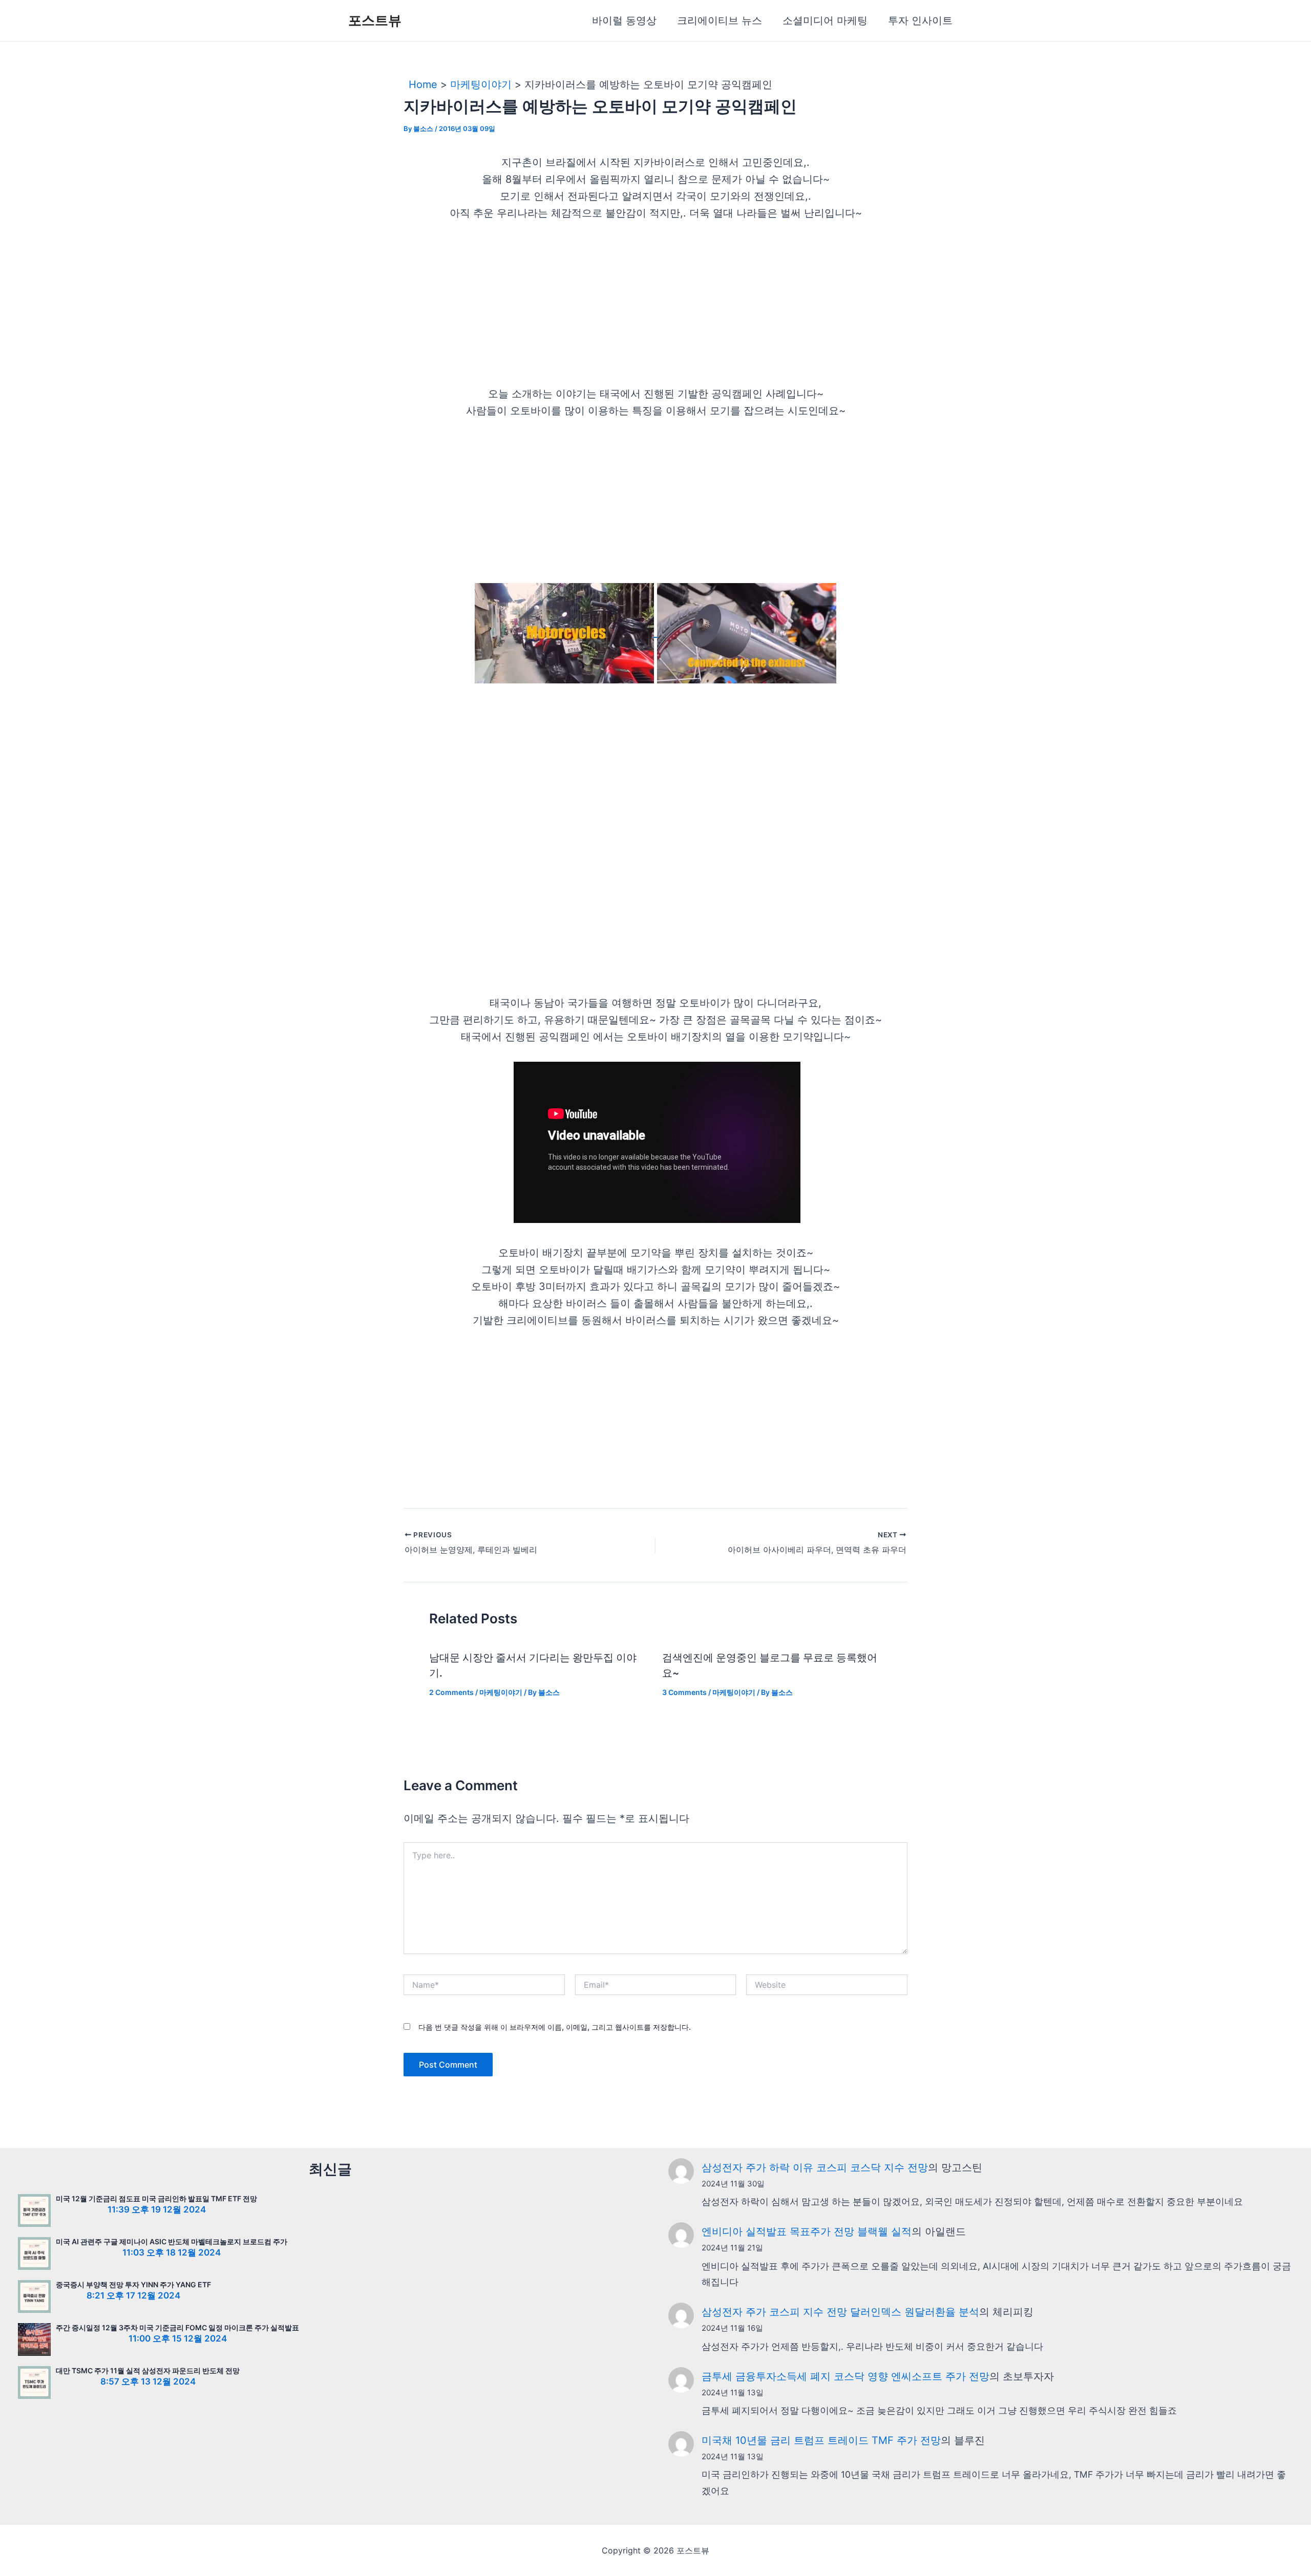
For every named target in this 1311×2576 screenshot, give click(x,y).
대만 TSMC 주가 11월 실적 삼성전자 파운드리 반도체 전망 (148, 2370)
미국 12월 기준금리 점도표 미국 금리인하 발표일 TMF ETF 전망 (156, 2198)
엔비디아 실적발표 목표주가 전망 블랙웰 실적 (807, 2231)
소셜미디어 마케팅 (825, 20)
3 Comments (684, 1692)
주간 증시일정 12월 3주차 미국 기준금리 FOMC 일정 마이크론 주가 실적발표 (177, 2327)
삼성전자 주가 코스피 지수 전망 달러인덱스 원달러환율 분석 (840, 2312)
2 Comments (451, 1692)
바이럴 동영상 (624, 20)
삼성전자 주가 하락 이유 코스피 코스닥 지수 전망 (815, 2167)
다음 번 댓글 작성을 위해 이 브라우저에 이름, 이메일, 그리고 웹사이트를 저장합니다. (555, 2027)
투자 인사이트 (920, 20)
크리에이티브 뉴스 (720, 20)
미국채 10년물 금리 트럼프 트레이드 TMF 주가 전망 (821, 2440)
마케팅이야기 (501, 1692)
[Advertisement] (655, 310)
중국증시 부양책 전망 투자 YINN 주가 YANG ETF (133, 2284)
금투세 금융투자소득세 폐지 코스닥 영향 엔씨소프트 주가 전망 (845, 2376)
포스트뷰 (375, 20)
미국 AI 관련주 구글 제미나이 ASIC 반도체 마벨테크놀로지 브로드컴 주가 (172, 2241)
